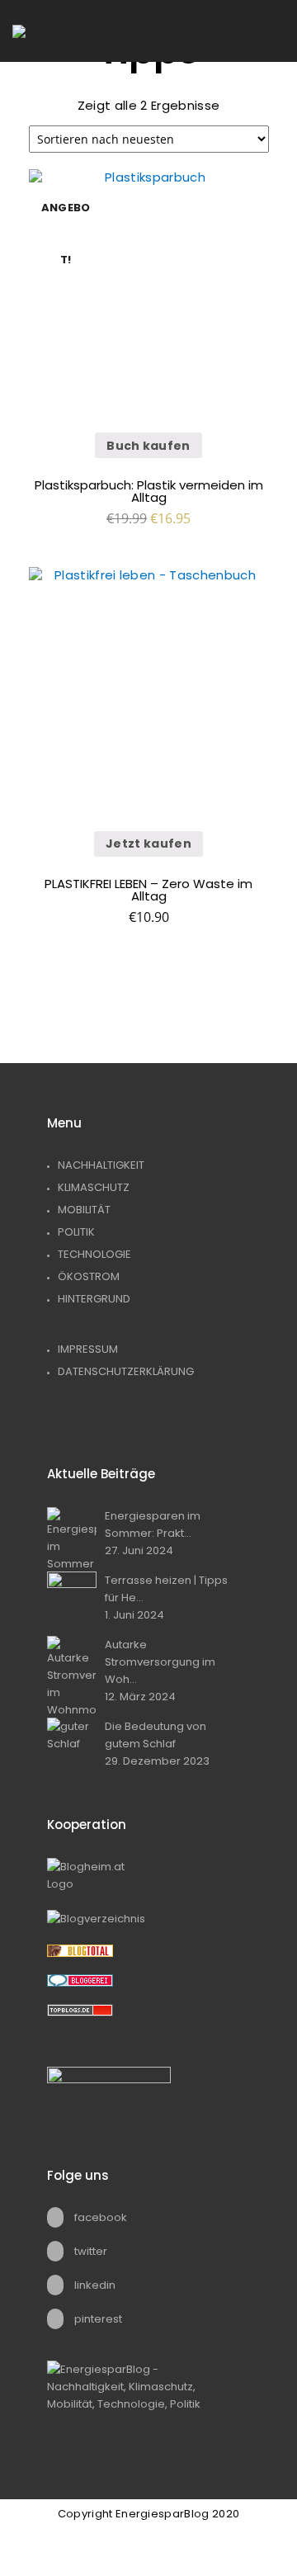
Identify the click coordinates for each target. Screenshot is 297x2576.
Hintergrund (94, 1299)
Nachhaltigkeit (101, 1165)
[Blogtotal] (148, 1951)
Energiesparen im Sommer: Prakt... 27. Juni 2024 (153, 1533)
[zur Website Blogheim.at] (148, 1875)
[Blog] (148, 1919)
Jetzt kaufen (148, 844)
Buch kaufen (148, 446)
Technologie (94, 1254)
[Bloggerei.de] (148, 1980)
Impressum (88, 1349)
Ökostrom (89, 1276)
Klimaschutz (94, 1187)
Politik (76, 1232)
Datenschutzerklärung (126, 1371)
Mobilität (84, 1210)
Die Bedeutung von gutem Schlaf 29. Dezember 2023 (157, 1744)
